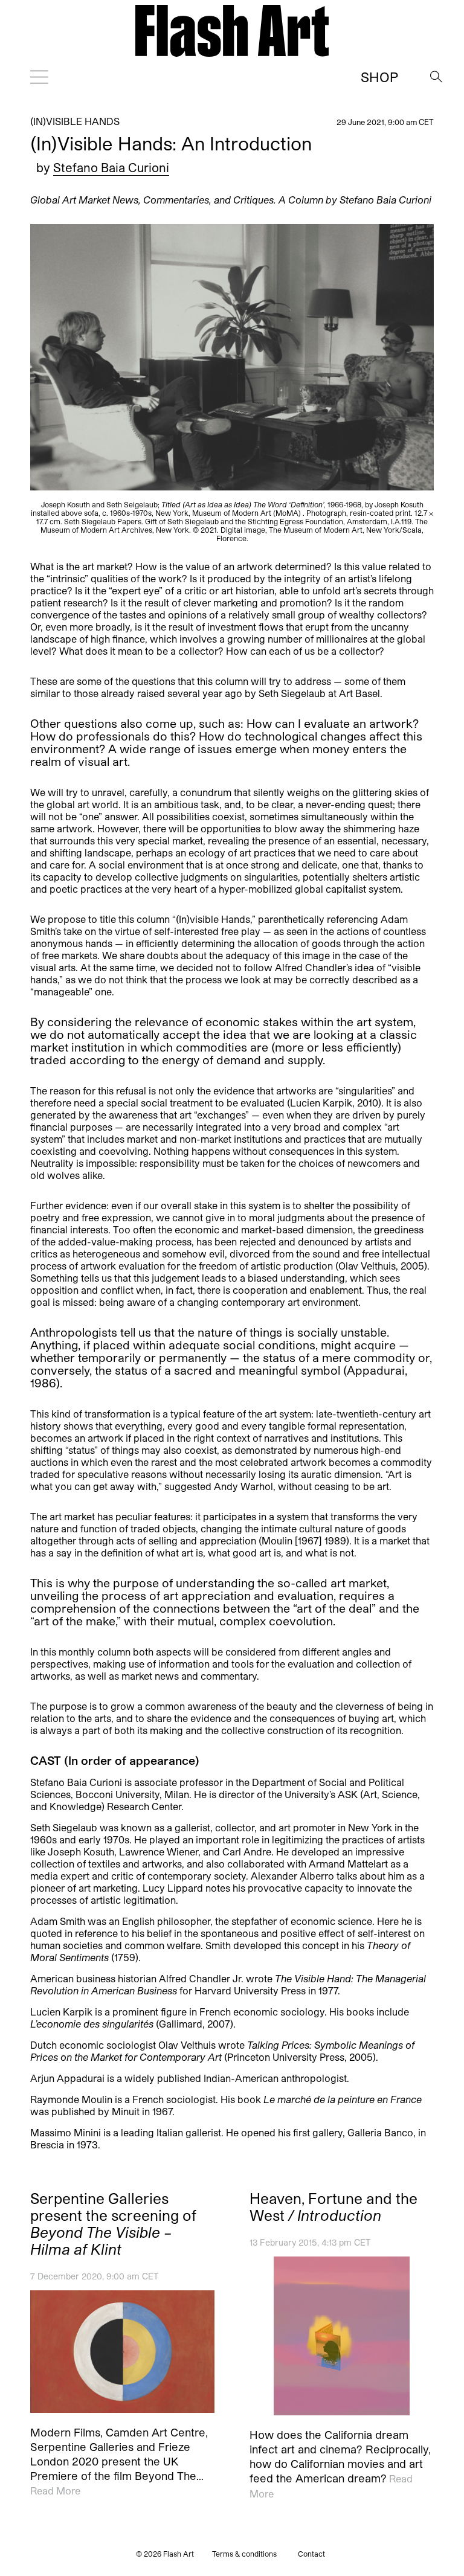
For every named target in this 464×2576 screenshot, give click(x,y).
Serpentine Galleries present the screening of (113, 2224)
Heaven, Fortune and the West (333, 2207)
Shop (379, 77)
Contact (311, 2554)
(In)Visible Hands (75, 121)
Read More (55, 2491)
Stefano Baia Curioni (111, 167)
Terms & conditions (244, 2554)
